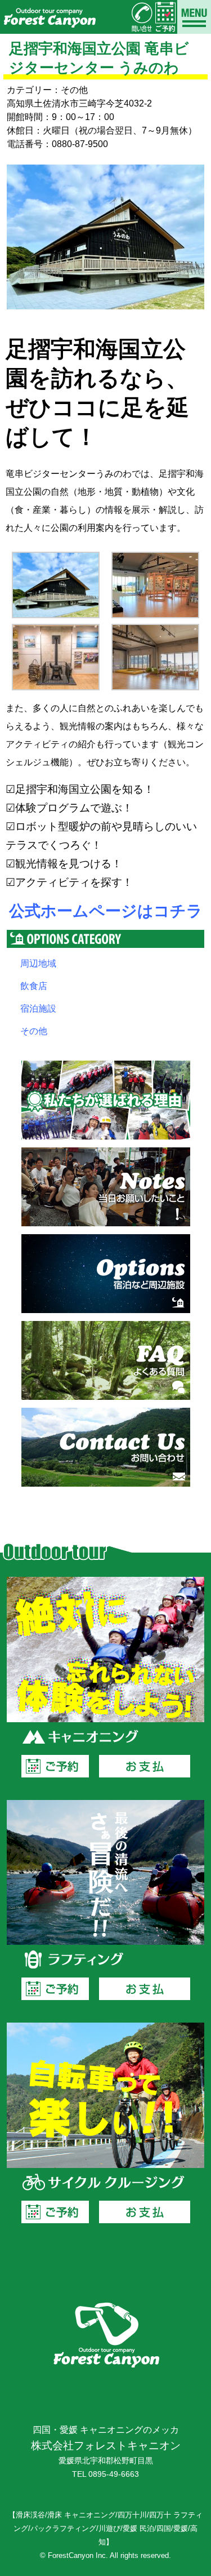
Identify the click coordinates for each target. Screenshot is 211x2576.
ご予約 (55, 1766)
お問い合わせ (106, 1447)
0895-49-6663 (114, 2474)
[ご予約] (165, 17)
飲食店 (34, 986)
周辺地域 (38, 963)
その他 (34, 1031)
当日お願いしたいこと (106, 1187)
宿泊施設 (38, 1008)
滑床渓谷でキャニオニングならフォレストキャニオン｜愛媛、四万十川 (49, 17)
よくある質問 (106, 1360)
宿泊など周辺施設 (106, 1274)
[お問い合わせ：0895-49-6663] (142, 17)
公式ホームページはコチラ (106, 911)
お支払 (145, 1766)
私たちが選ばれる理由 (106, 1100)
